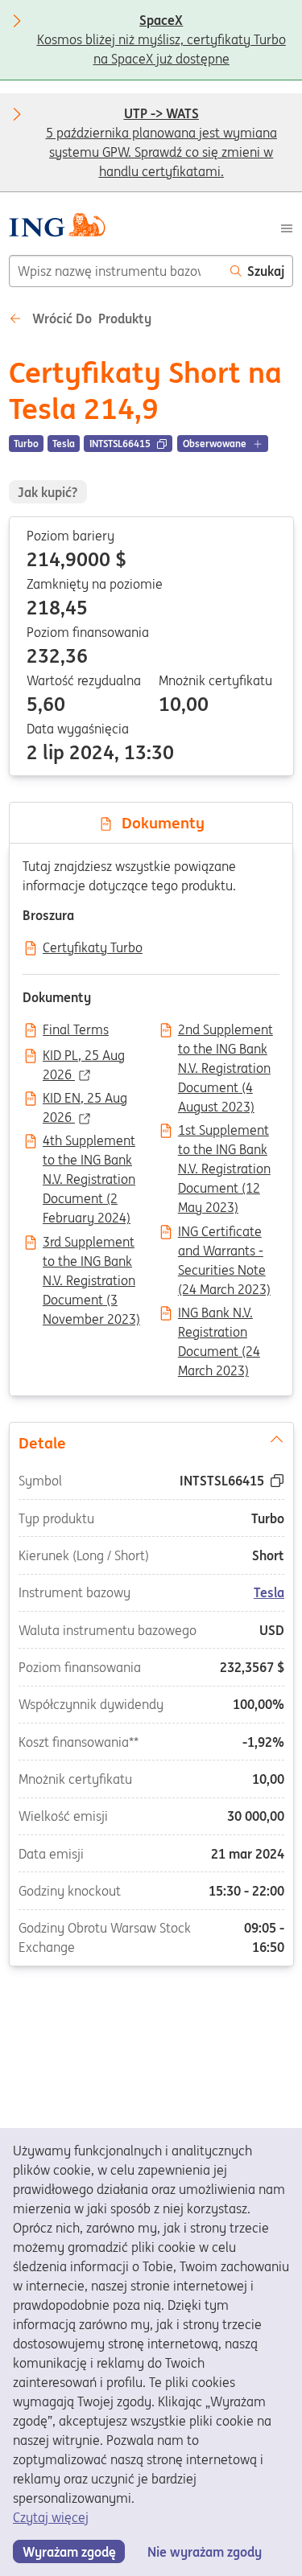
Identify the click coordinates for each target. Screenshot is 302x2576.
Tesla (269, 1592)
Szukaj (266, 271)
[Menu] (287, 227)
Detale (41, 1442)
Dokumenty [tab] (159, 823)
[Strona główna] (57, 227)
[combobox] (116, 271)
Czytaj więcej (51, 2517)
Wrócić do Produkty (90, 318)
